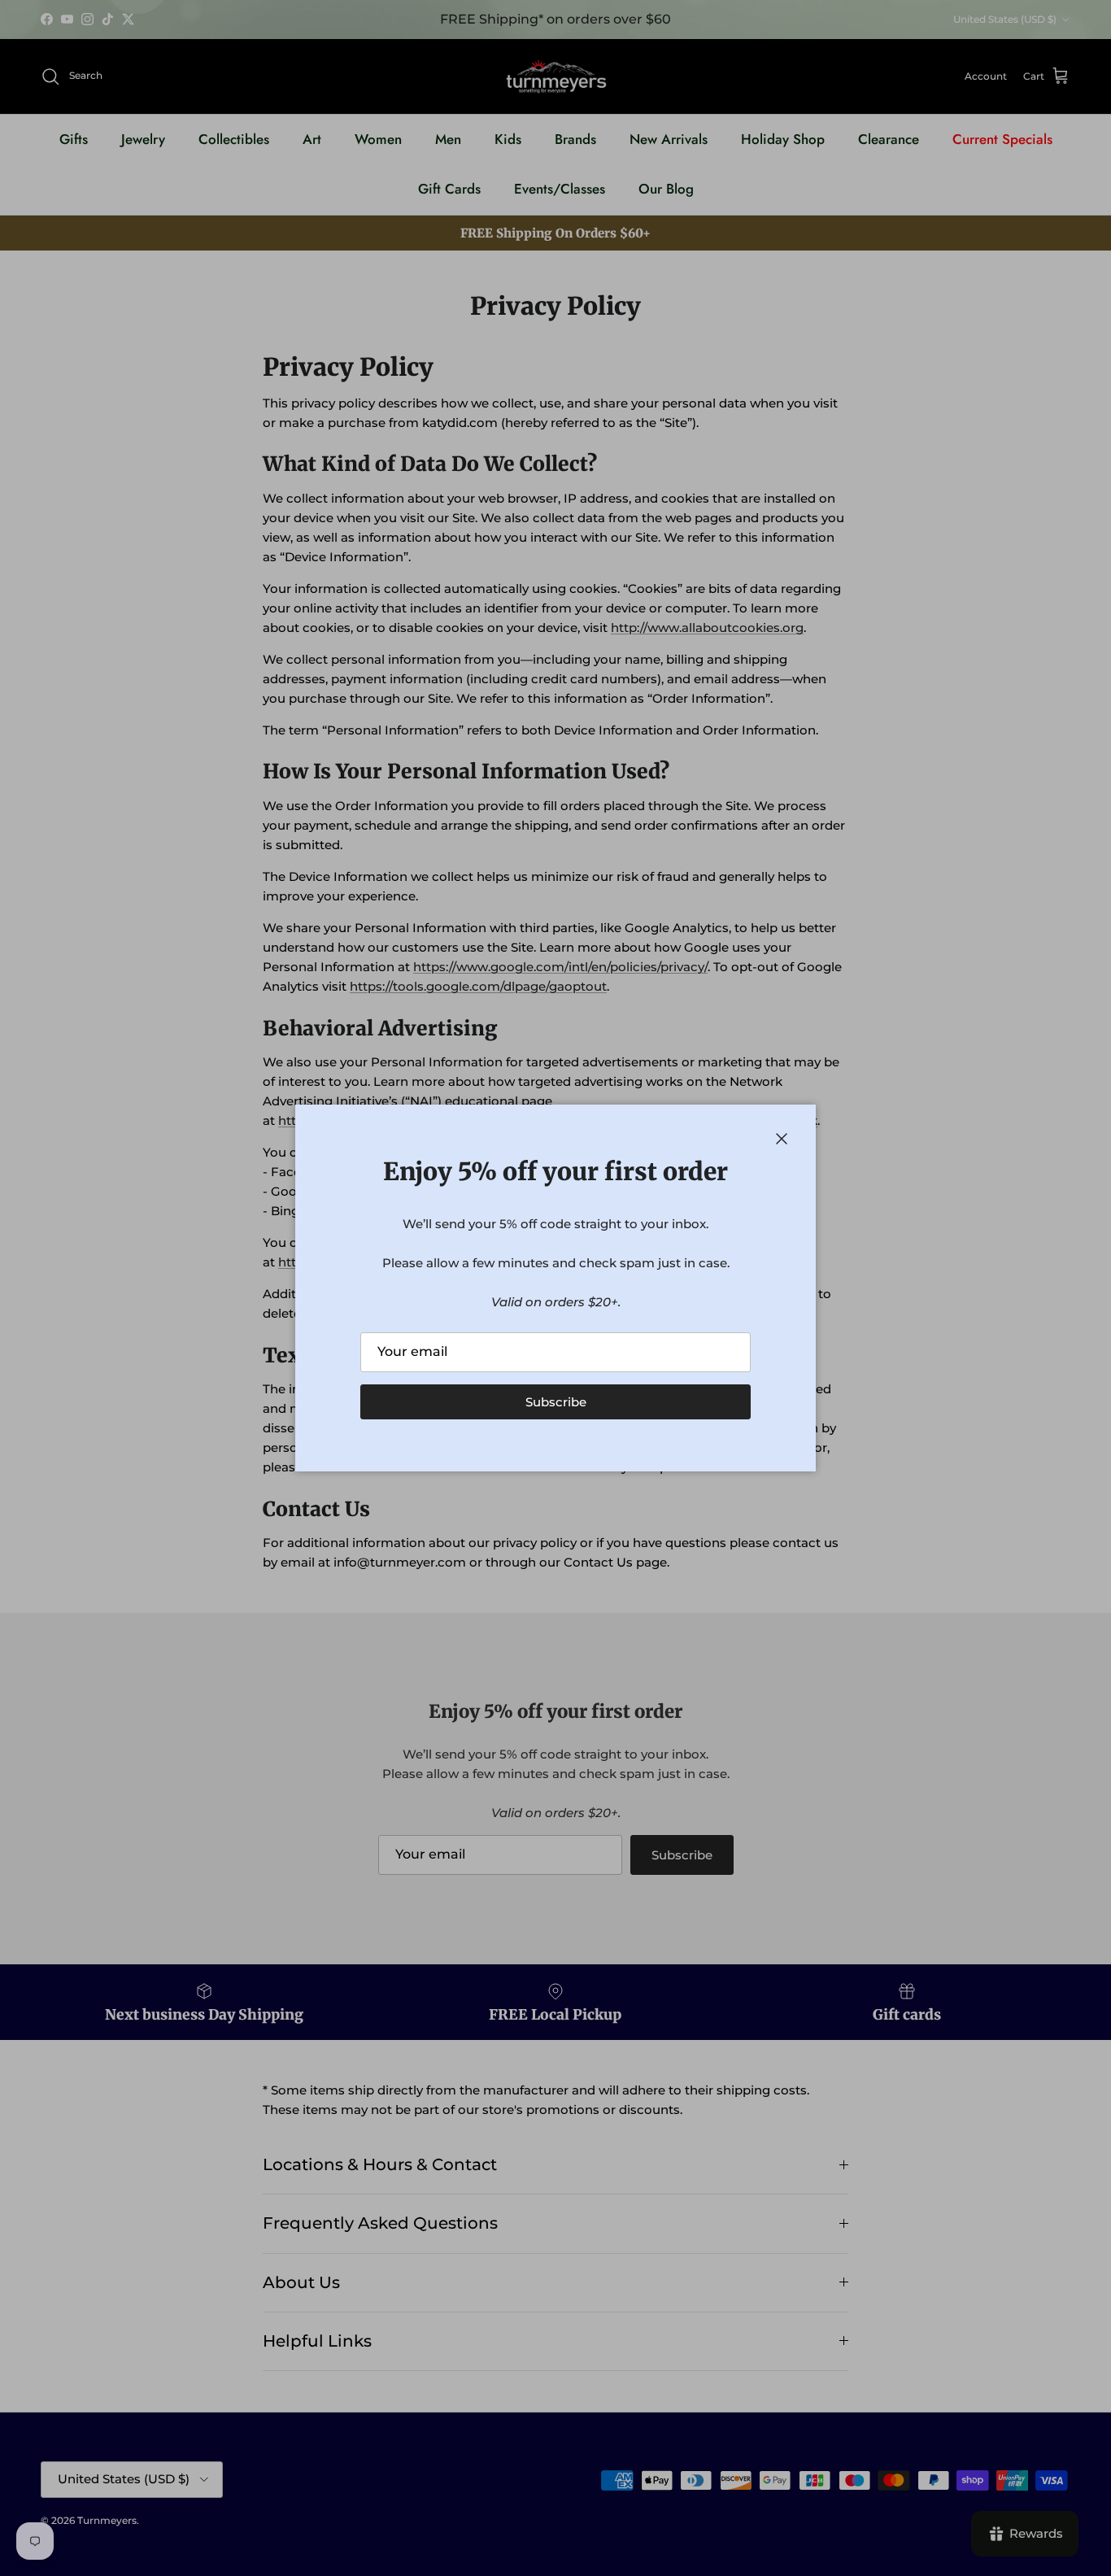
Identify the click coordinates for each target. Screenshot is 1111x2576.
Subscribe (556, 1402)
